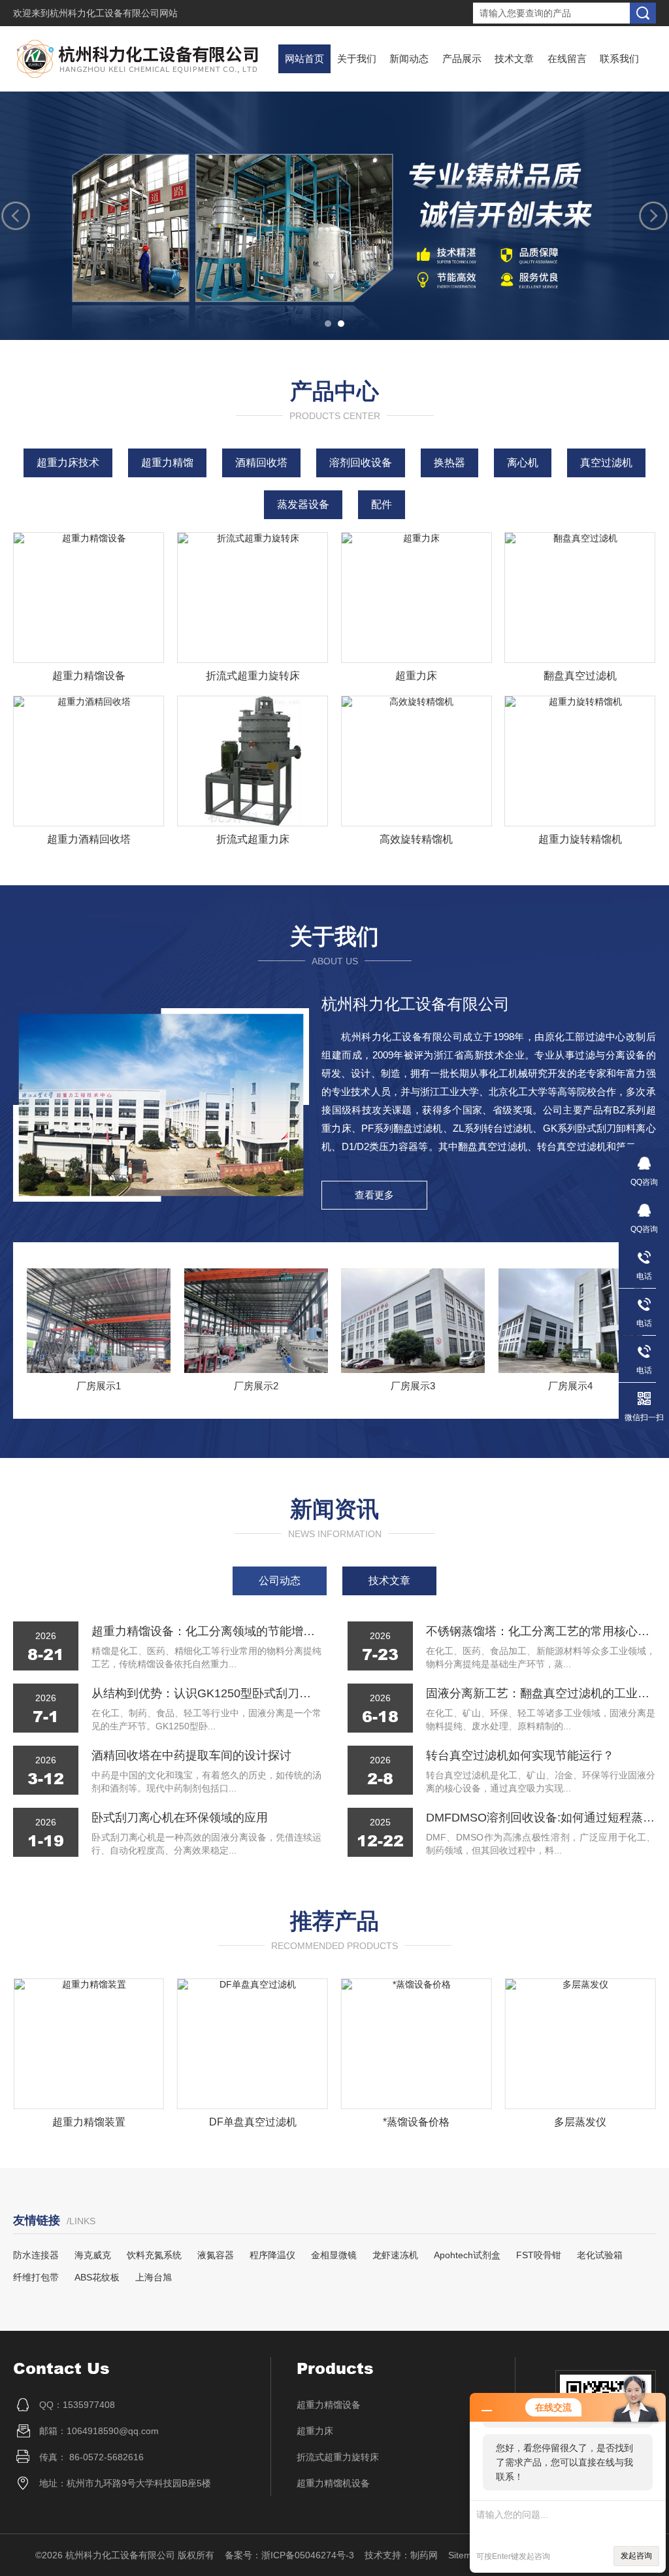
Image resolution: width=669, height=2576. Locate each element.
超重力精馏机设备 (333, 2483)
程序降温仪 (272, 2255)
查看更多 (374, 1195)
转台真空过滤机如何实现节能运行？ (520, 1755)
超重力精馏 (167, 463)
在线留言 (567, 59)
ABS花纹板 (97, 2277)
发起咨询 (636, 2556)
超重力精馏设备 (89, 676)
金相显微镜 (334, 2255)
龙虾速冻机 (395, 2255)
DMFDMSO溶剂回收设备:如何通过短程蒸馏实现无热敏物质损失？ (541, 1818)
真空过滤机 (606, 463)
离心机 (523, 463)
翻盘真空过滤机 (580, 676)
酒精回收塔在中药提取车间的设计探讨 (191, 1755)
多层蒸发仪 (580, 2122)
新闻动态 (409, 59)
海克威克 (93, 2255)
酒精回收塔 (261, 463)
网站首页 (304, 59)
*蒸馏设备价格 (416, 2122)
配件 (382, 504)
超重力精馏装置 (89, 2122)
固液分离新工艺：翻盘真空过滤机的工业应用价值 (541, 1693)
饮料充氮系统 (154, 2255)
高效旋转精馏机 (416, 839)
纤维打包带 (36, 2277)
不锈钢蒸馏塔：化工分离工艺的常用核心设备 (541, 1631)
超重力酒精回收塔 (89, 839)
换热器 (449, 463)
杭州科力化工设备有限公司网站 (114, 13)
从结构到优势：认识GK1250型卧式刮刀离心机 (206, 1693)
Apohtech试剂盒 (467, 2255)
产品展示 (462, 59)
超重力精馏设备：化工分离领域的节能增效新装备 (206, 1631)
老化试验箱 (600, 2255)
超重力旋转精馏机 (580, 839)
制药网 (424, 2555)
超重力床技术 (68, 463)
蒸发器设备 (303, 504)
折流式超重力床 (253, 839)
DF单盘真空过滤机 (253, 2122)
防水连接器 (36, 2255)
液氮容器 (216, 2255)
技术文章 (514, 59)
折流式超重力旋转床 (253, 676)
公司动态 (280, 1581)
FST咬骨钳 (539, 2255)
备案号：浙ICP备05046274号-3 (289, 2555)
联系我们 (619, 59)
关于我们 (357, 59)
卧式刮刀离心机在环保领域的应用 (180, 1818)
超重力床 (416, 676)
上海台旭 (154, 2277)
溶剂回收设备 (361, 463)
